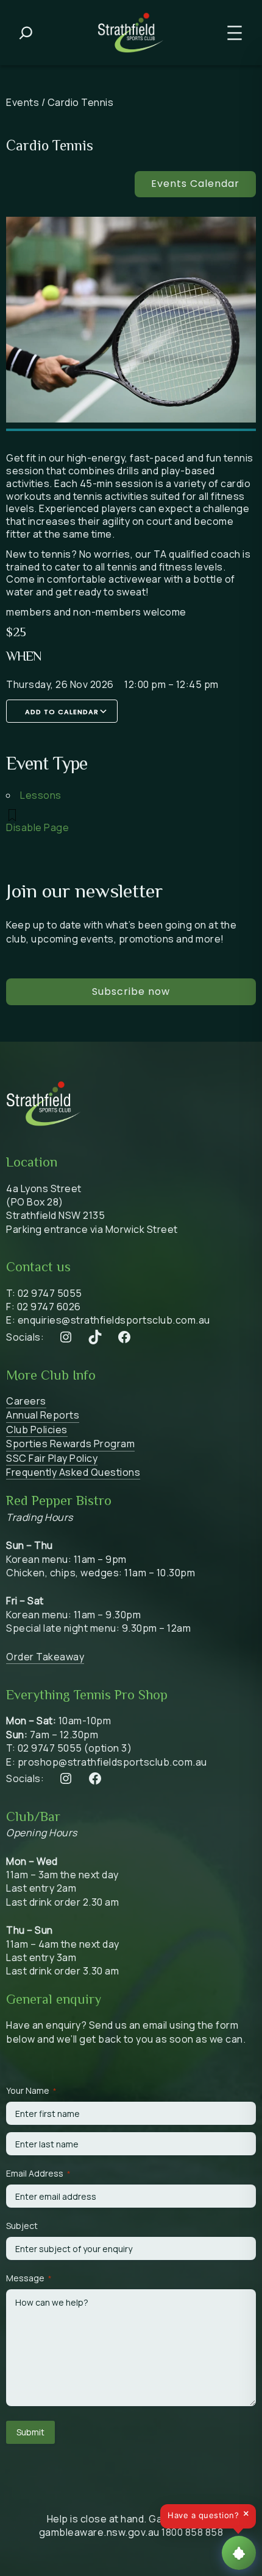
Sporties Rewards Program (70, 1444)
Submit (30, 2432)
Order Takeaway (45, 1657)
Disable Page (37, 827)
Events (23, 102)
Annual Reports (43, 1415)
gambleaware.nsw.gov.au (99, 2532)
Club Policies (37, 1430)
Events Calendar (195, 184)
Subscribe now (131, 991)
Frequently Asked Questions (73, 1472)
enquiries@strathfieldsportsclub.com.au (114, 1320)
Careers (26, 1401)
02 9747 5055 (50, 1293)
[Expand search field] (26, 33)
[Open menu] (235, 33)
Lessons (41, 795)
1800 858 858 (192, 2532)
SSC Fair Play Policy (52, 1458)
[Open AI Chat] (239, 2553)
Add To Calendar (62, 712)
